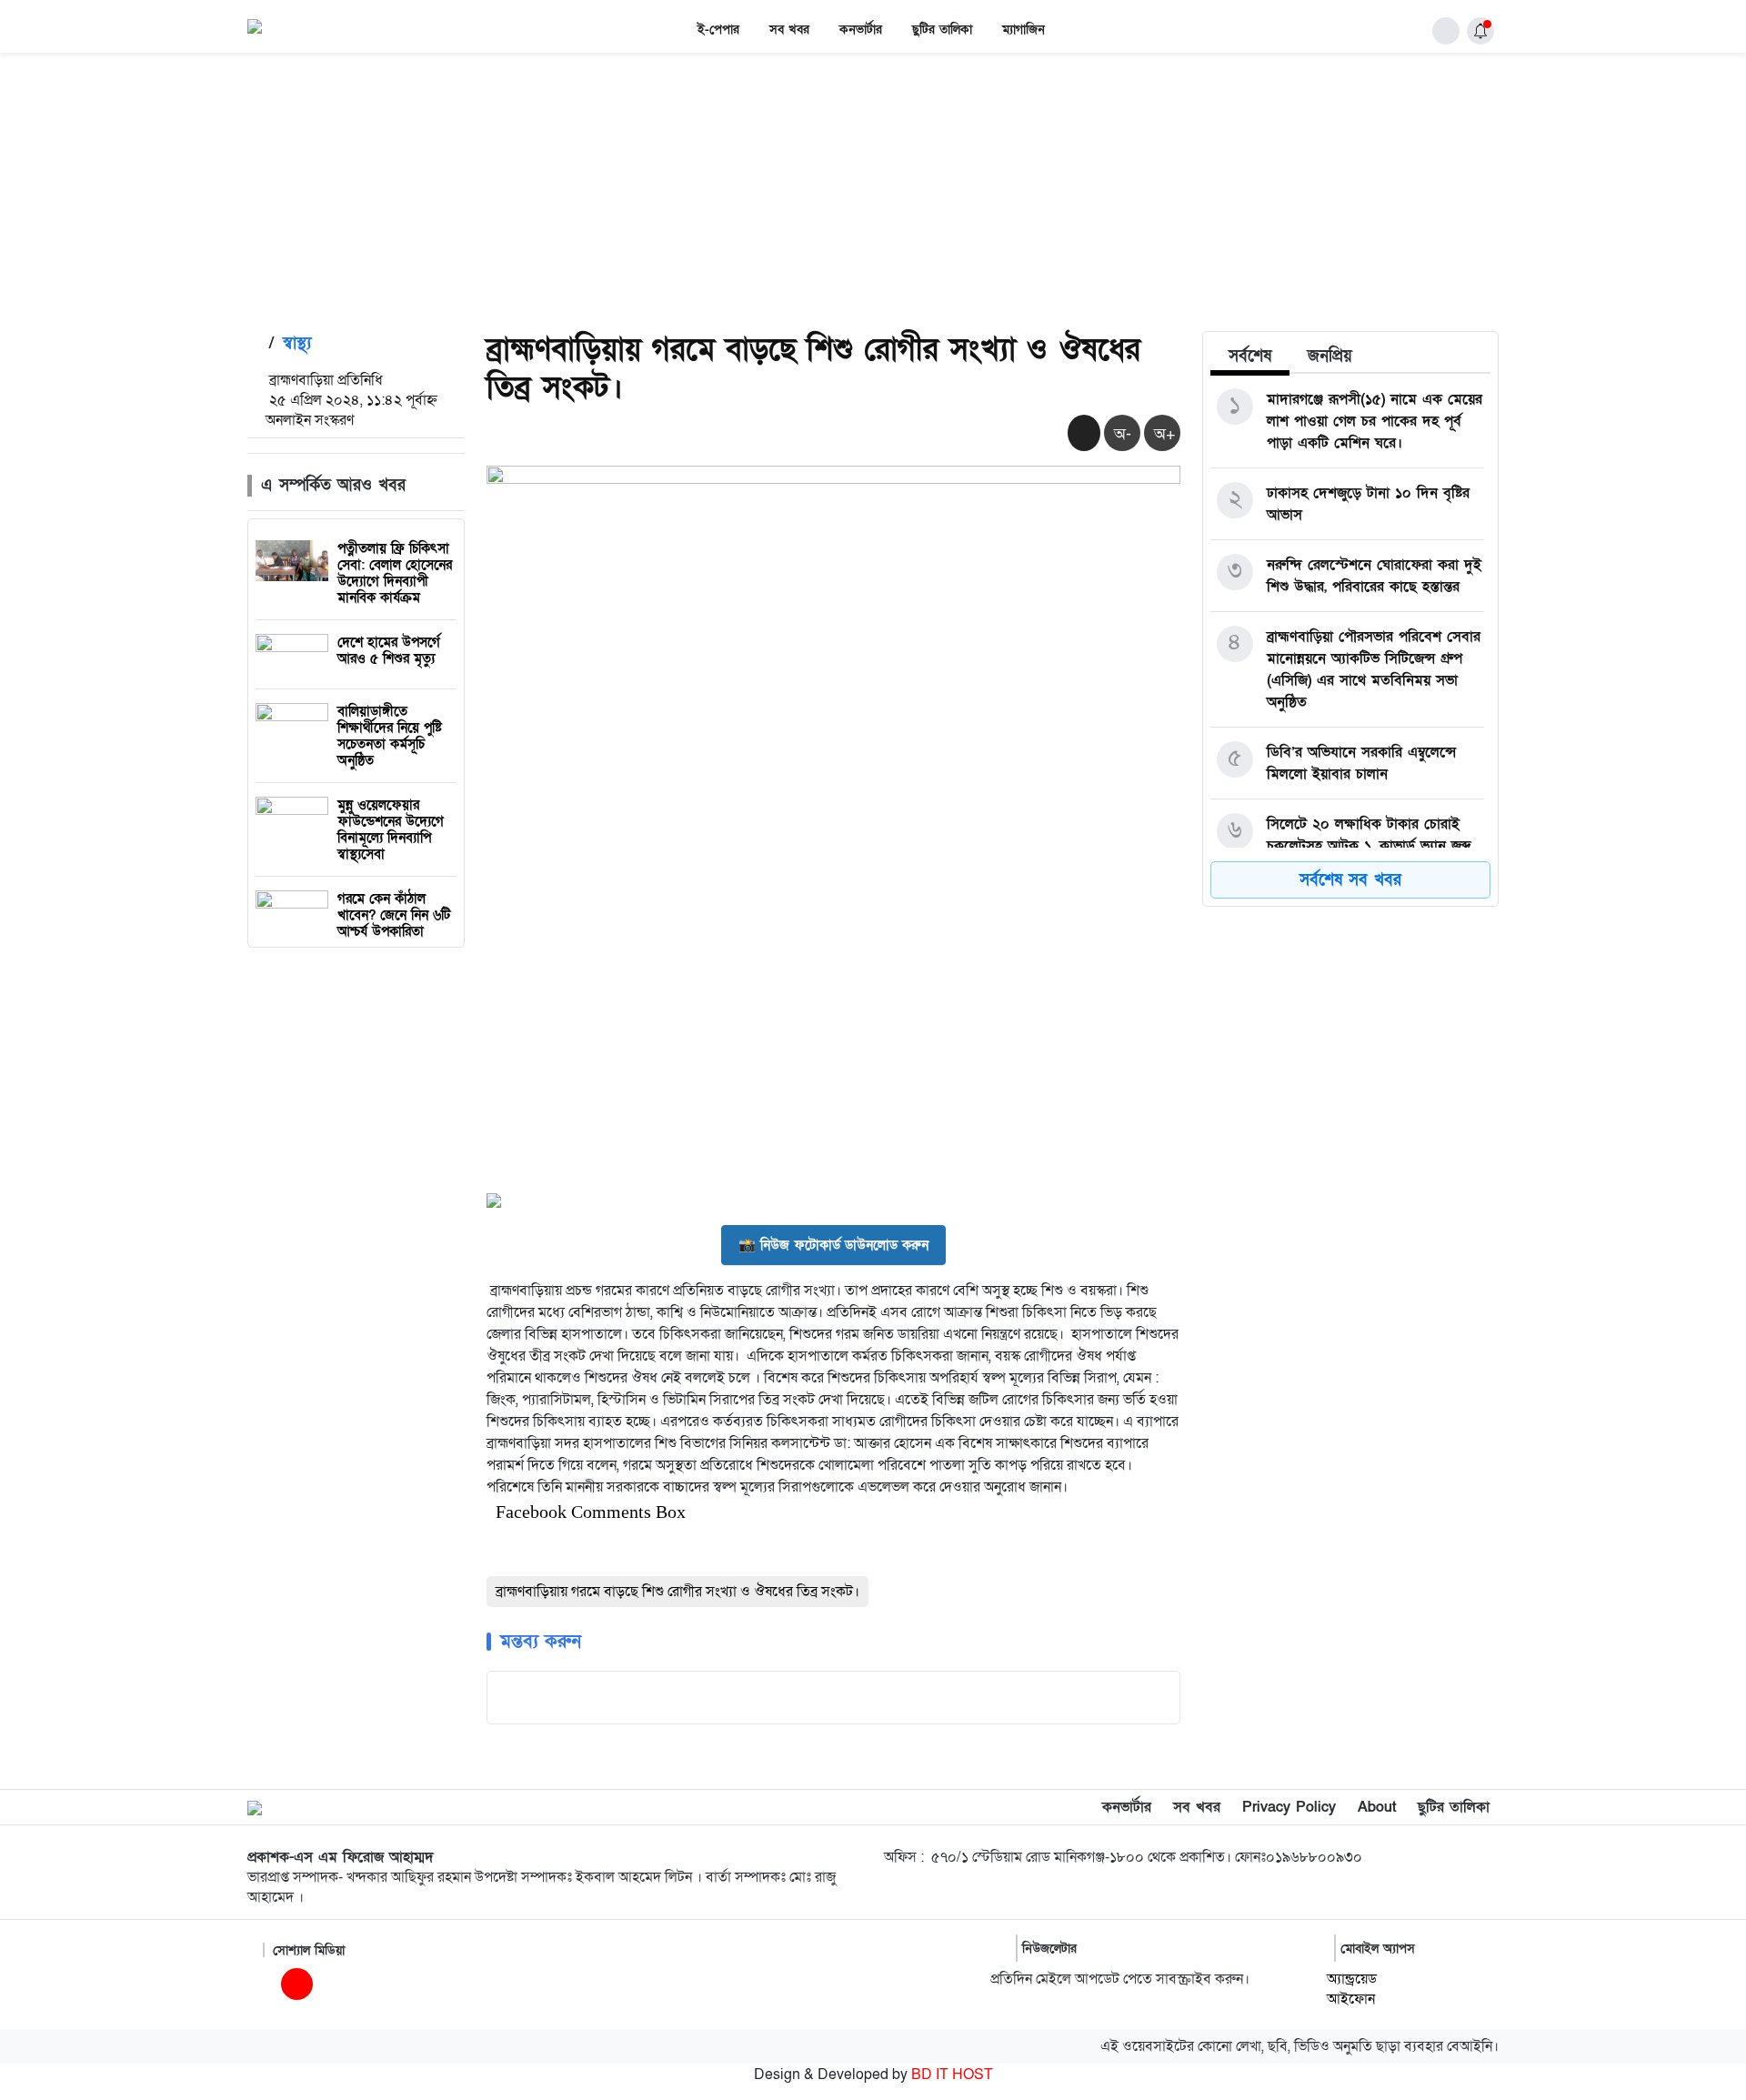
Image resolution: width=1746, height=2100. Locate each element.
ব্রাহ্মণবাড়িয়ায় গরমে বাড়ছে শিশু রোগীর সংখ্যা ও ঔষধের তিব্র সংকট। (677, 1592)
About (1377, 1807)
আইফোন (1351, 1999)
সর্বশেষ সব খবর (1350, 880)
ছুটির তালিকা (942, 30)
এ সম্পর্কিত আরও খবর (333, 485)
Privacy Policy (1289, 1807)
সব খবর (789, 30)
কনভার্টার (861, 30)
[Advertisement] (873, 189)
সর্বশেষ (1250, 356)
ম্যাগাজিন (1024, 30)
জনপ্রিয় (1330, 356)
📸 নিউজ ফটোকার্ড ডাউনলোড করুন (833, 1245)
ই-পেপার (718, 30)
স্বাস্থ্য (297, 343)
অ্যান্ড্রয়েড (1352, 1979)
